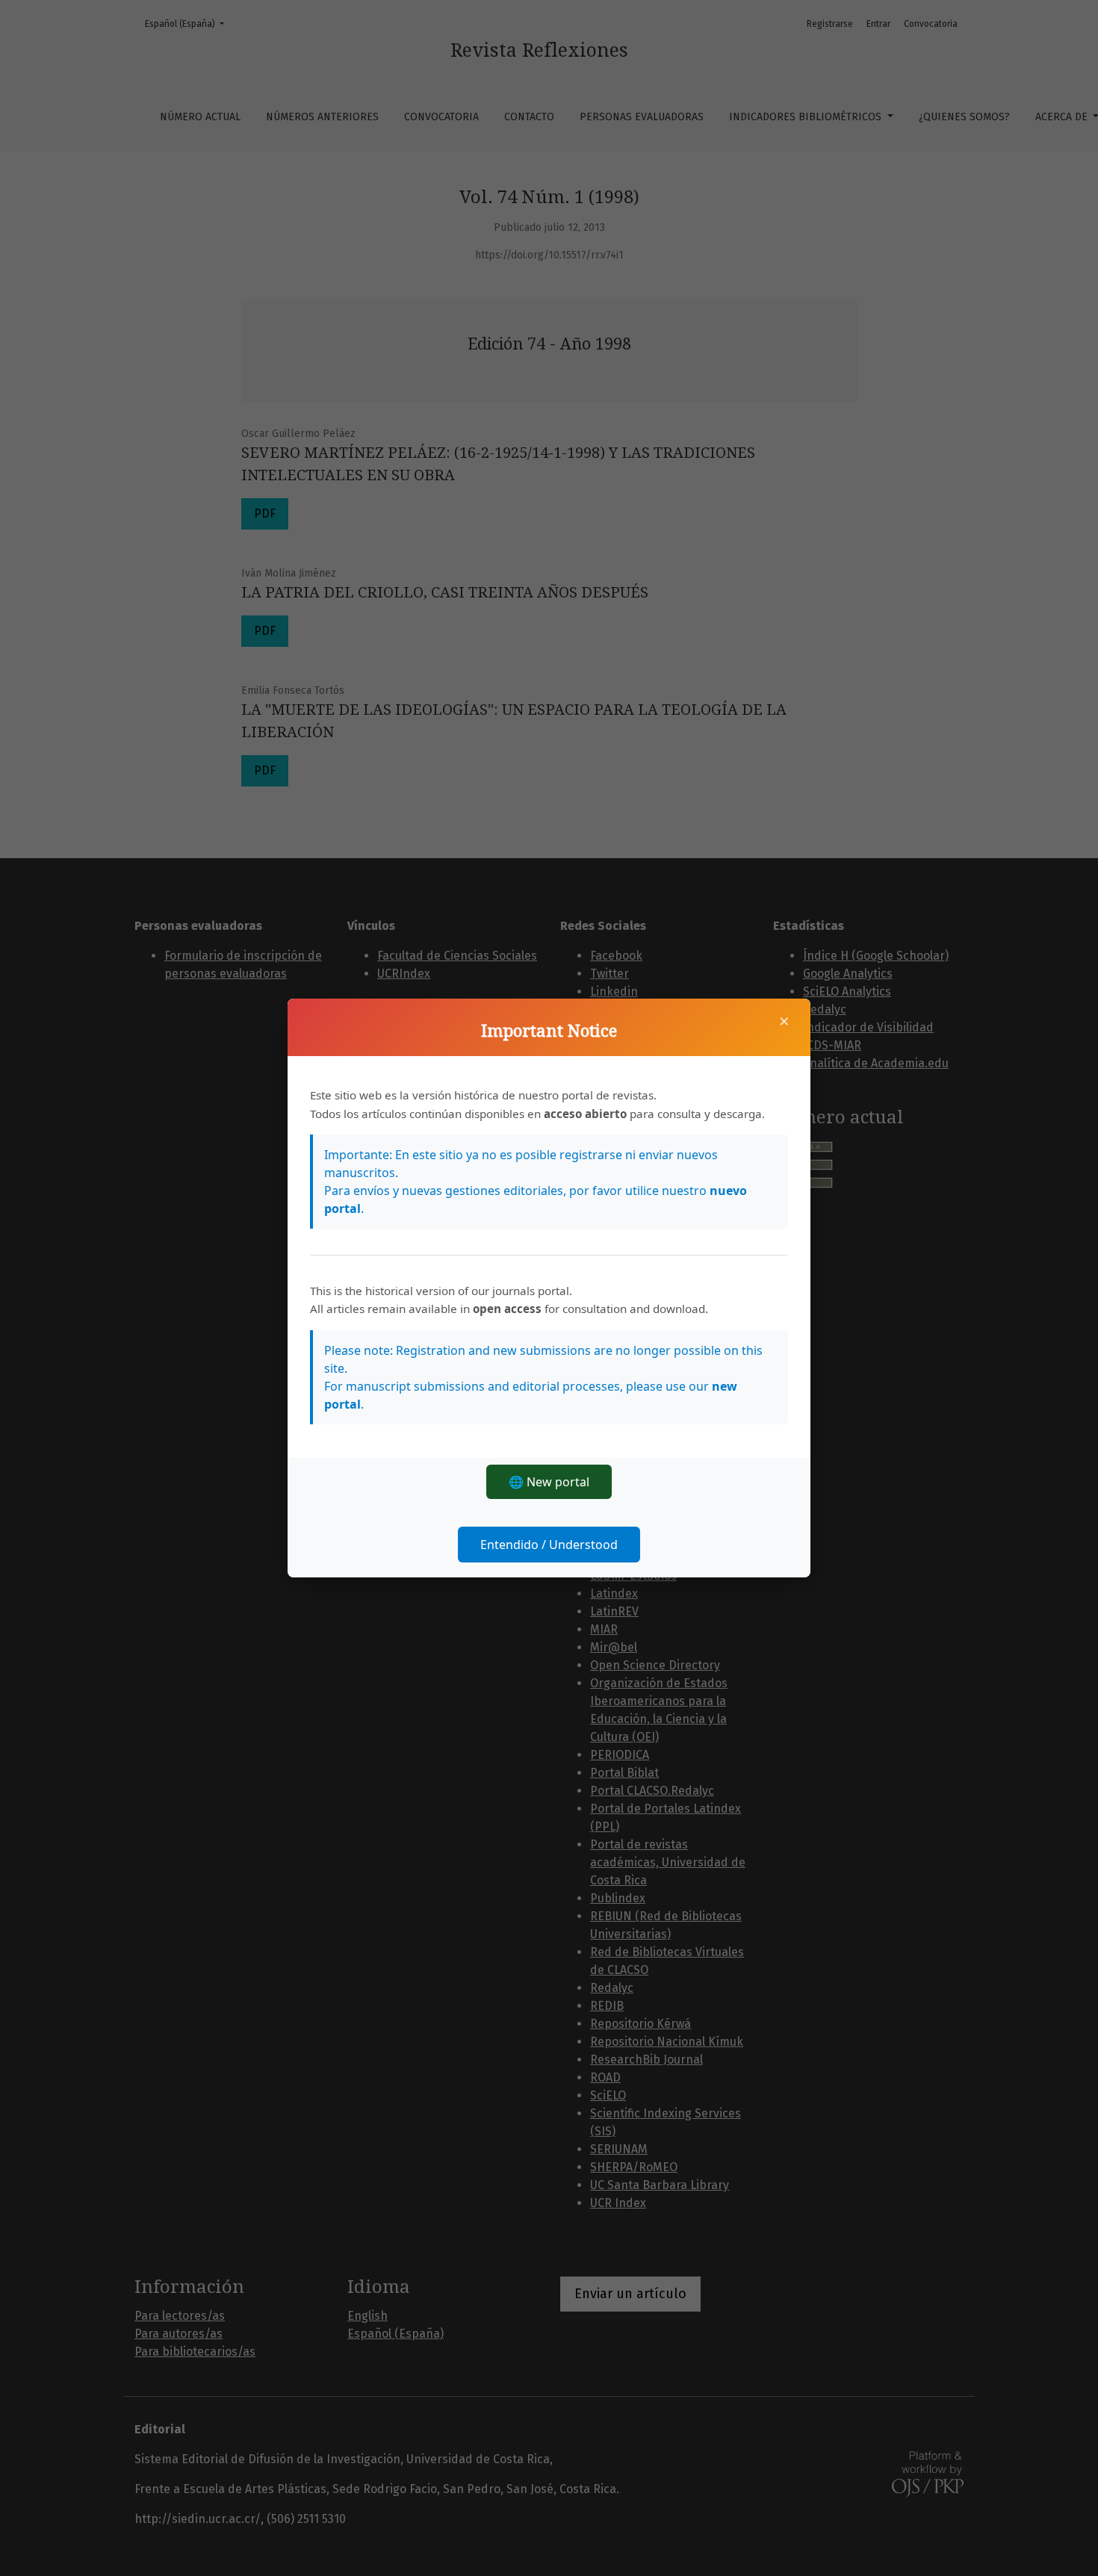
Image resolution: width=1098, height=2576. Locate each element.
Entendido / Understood (549, 1545)
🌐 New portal (549, 1482)
